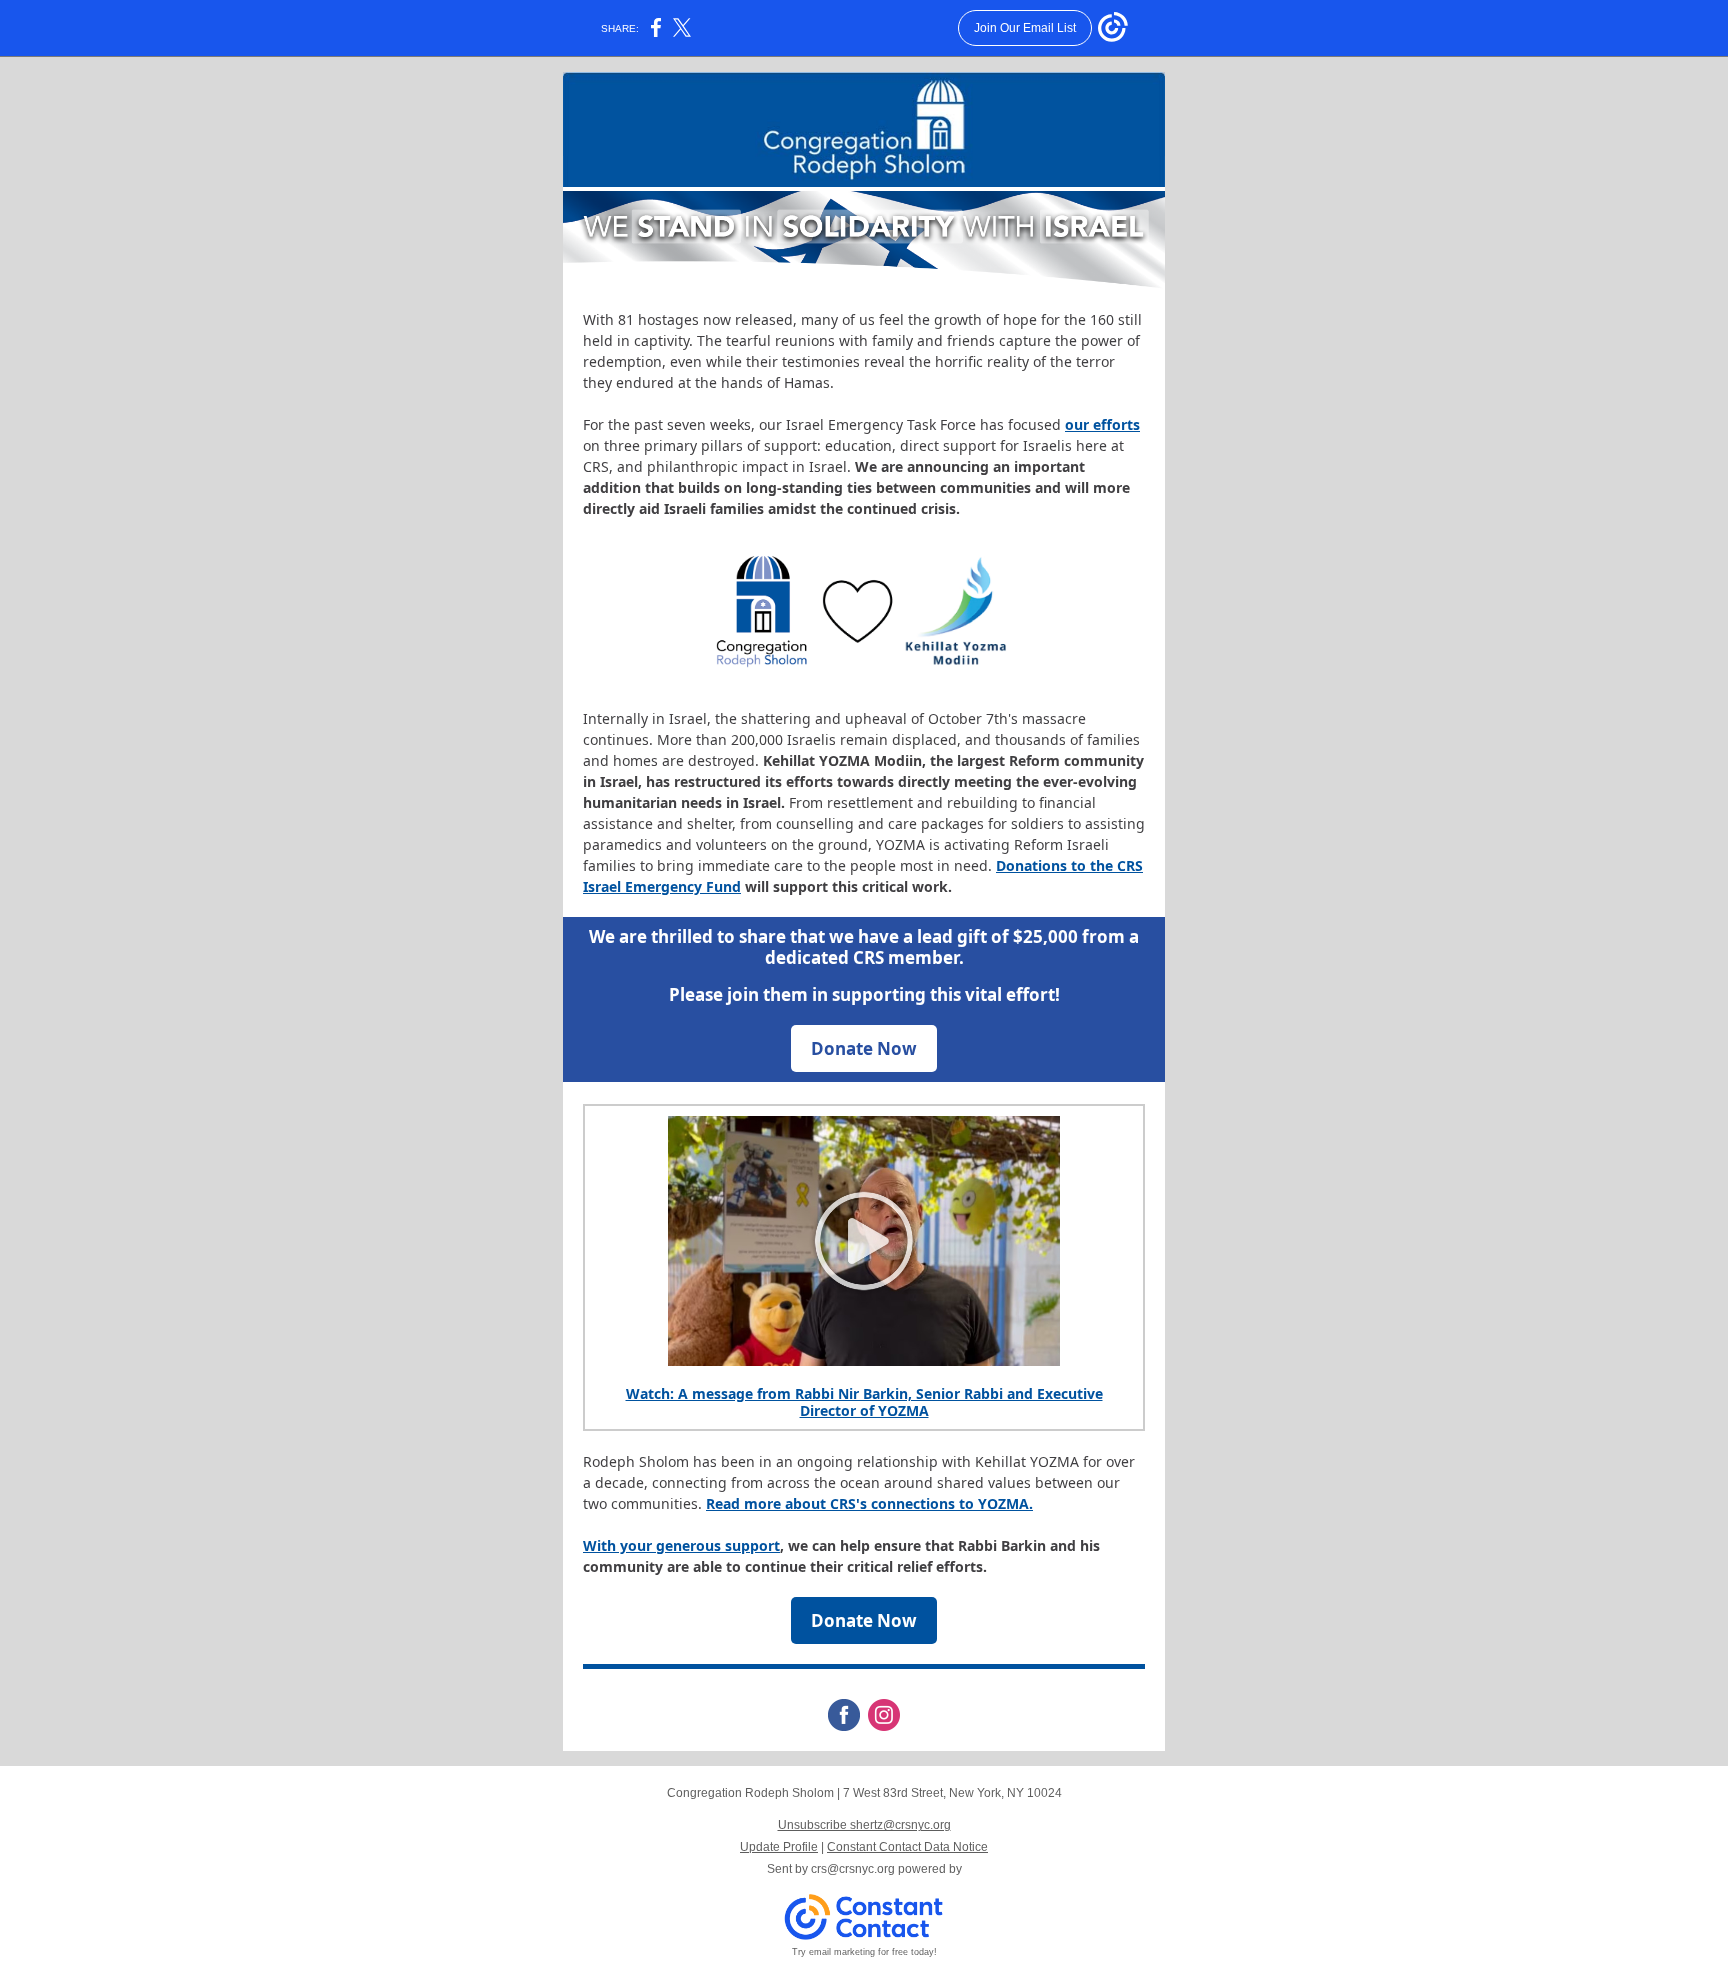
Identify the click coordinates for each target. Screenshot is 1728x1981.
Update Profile (779, 1847)
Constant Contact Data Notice (907, 1847)
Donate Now (864, 1048)
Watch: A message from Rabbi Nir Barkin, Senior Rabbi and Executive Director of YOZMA (864, 1402)
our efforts (1102, 424)
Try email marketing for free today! (864, 1952)
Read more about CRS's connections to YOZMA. (869, 1503)
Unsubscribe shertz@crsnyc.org (864, 1825)
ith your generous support (688, 1545)
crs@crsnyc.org (853, 1869)
